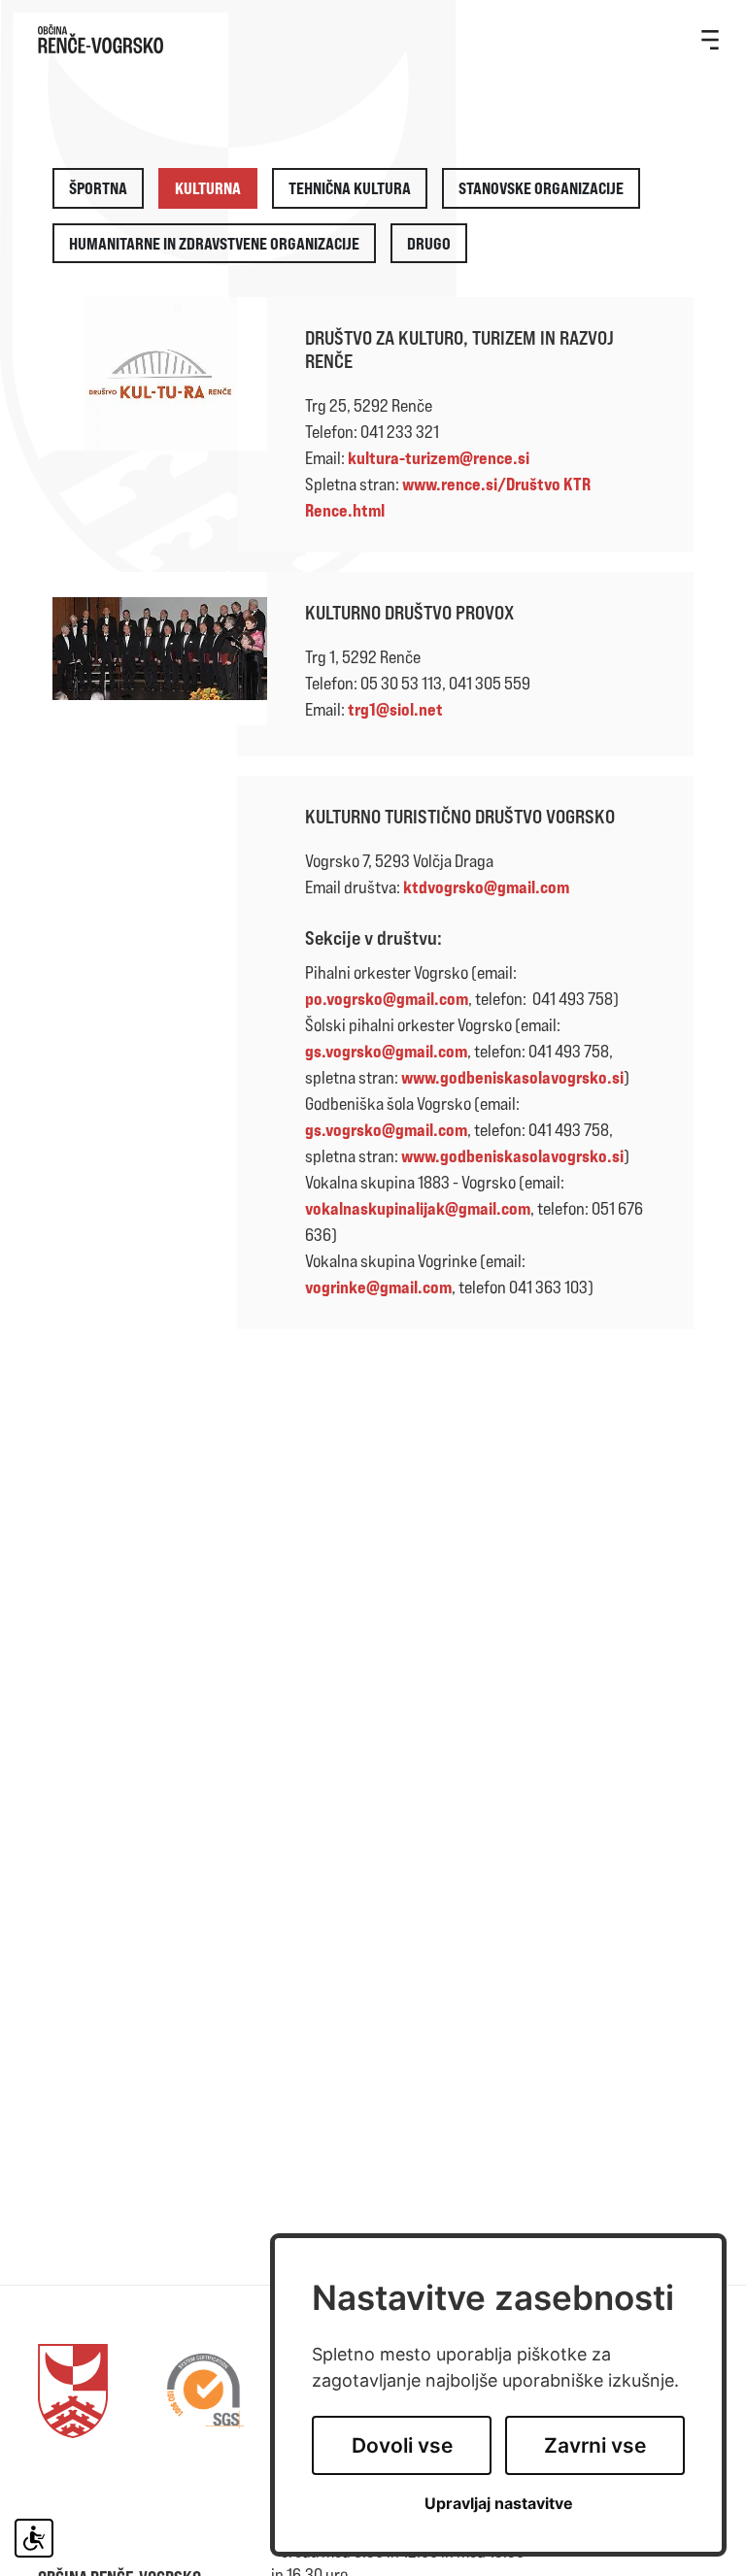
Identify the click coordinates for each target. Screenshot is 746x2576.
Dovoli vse (402, 2445)
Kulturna (208, 188)
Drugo (429, 243)
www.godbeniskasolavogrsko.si (512, 1077)
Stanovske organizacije (541, 188)
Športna (98, 188)
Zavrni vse (595, 2445)
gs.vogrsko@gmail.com (386, 1051)
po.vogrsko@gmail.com (387, 998)
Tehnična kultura (350, 188)
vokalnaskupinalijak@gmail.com (418, 1208)
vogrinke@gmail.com (378, 1287)
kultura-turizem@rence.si (439, 457)
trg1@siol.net (395, 709)
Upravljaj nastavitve (499, 2504)
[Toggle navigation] (710, 39)
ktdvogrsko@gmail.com (486, 887)
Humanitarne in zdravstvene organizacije (214, 243)
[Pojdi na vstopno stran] (373, 39)
